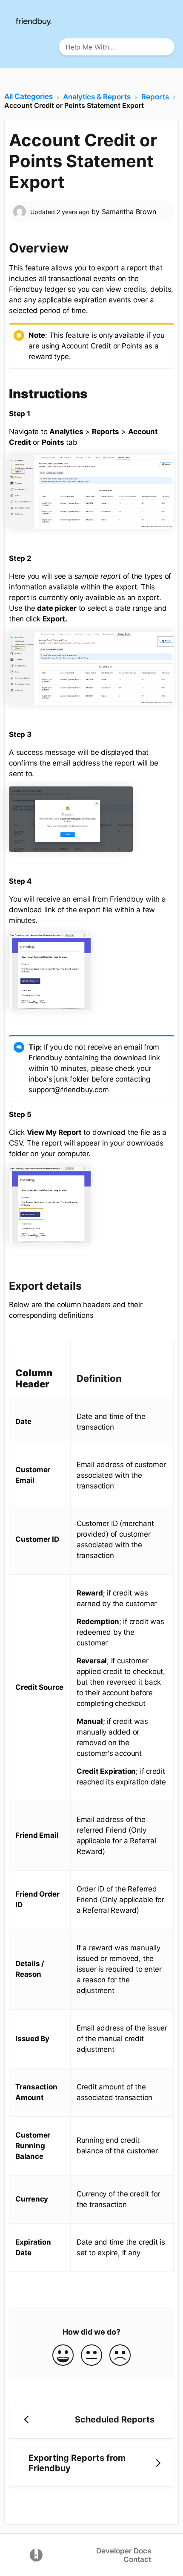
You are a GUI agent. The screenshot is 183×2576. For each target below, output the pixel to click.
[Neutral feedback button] (91, 2356)
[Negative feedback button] (120, 2356)
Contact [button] (137, 2559)
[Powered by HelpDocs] (36, 2554)
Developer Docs (124, 2551)
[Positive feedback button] (63, 2356)
